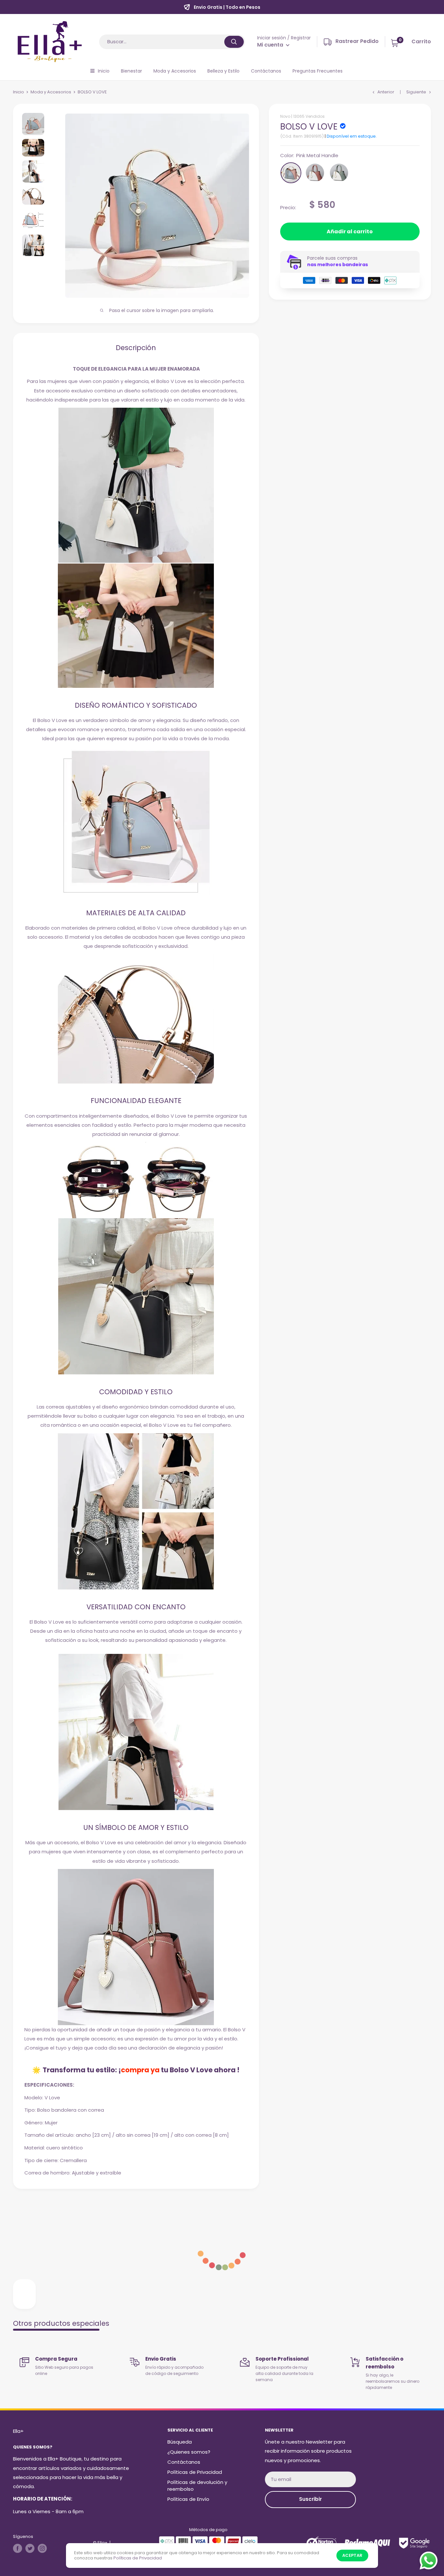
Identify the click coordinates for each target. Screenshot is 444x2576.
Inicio (104, 71)
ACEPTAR (352, 2555)
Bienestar (131, 71)
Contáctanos (266, 71)
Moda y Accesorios (175, 71)
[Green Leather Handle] (339, 173)
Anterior (386, 92)
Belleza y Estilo (223, 71)
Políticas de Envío (188, 2499)
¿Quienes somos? (189, 2452)
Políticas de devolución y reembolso (197, 2486)
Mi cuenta (271, 45)
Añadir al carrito (350, 232)
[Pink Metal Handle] (291, 173)
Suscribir (310, 2499)
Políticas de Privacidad (195, 2472)
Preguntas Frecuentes (318, 71)
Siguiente (416, 92)
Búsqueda (180, 2442)
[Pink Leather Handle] (315, 173)
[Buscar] (234, 42)
